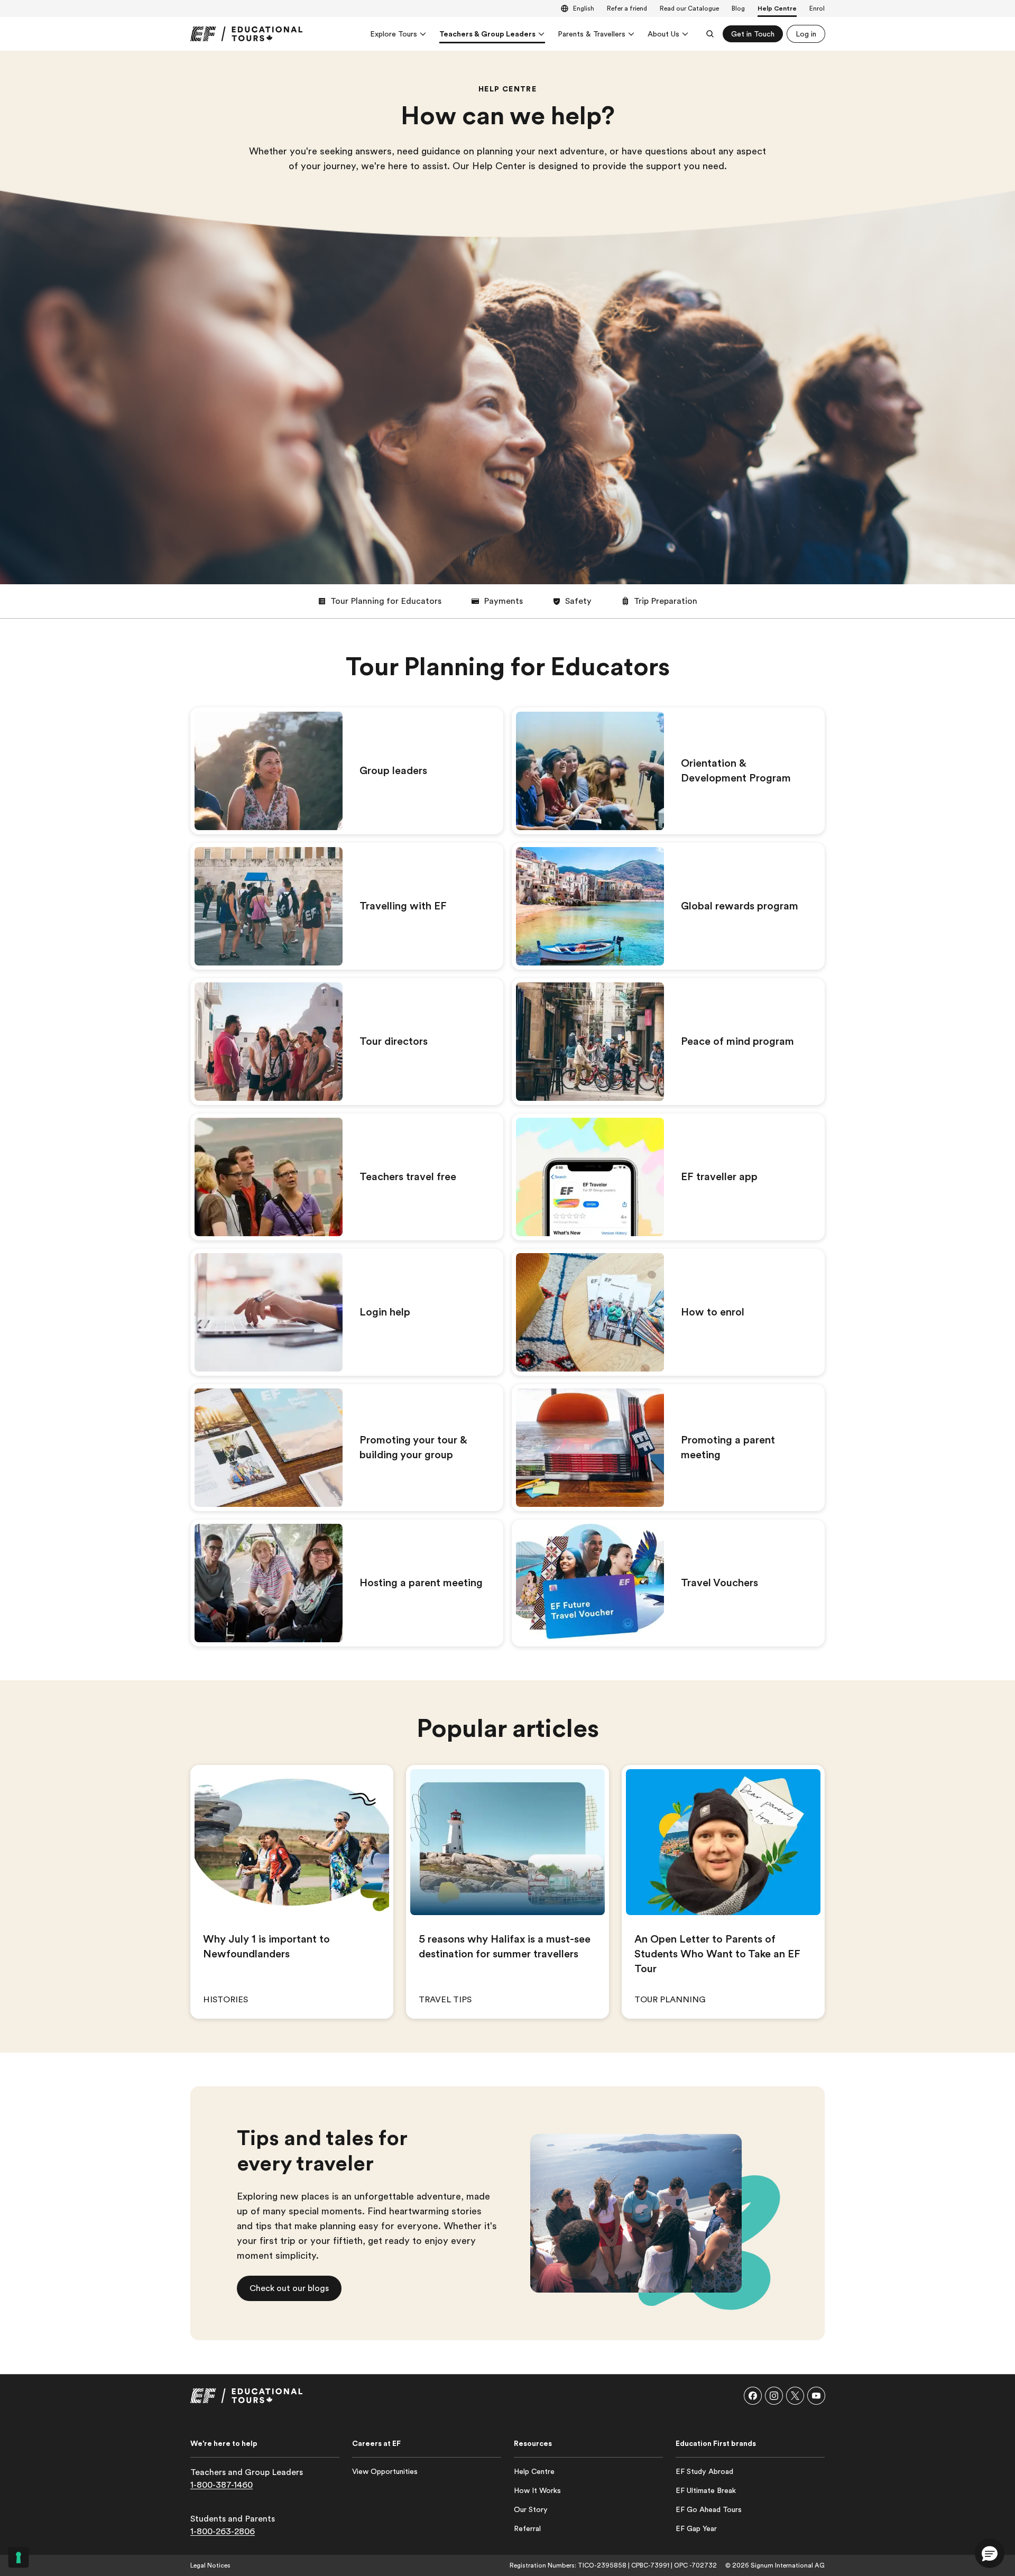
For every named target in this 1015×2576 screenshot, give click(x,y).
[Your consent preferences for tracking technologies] (19, 2557)
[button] (380, 601)
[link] (246, 34)
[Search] (710, 34)
